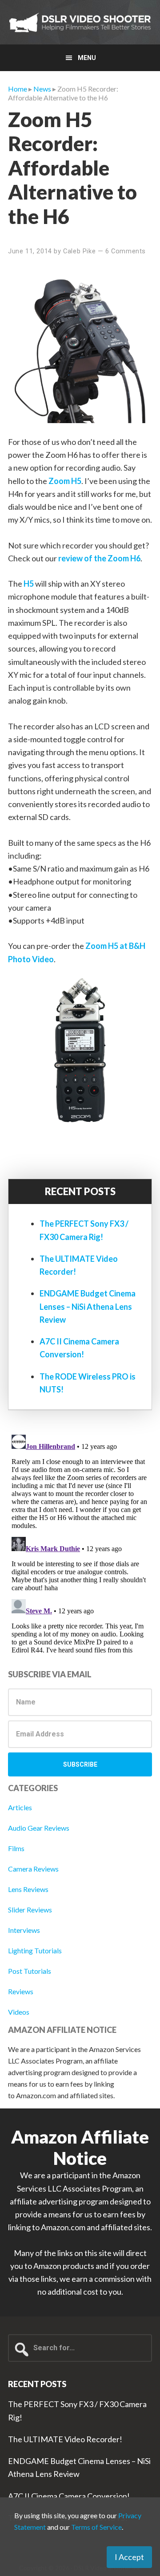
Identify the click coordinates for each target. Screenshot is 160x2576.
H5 (29, 584)
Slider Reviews (30, 1910)
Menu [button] (87, 58)
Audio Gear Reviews (39, 1828)
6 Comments (126, 251)
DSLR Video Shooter (80, 22)
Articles (20, 1807)
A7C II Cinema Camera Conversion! (69, 2496)
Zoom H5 (65, 481)
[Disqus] (80, 1542)
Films (16, 1848)
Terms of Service (96, 2527)
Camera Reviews (33, 1869)
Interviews (24, 1930)
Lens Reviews (28, 1889)
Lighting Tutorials (35, 1950)
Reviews (21, 1991)
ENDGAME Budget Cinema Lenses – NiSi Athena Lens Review (88, 1306)
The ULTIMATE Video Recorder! (65, 2439)
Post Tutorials (30, 1971)
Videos (19, 2012)
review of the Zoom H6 (99, 558)
